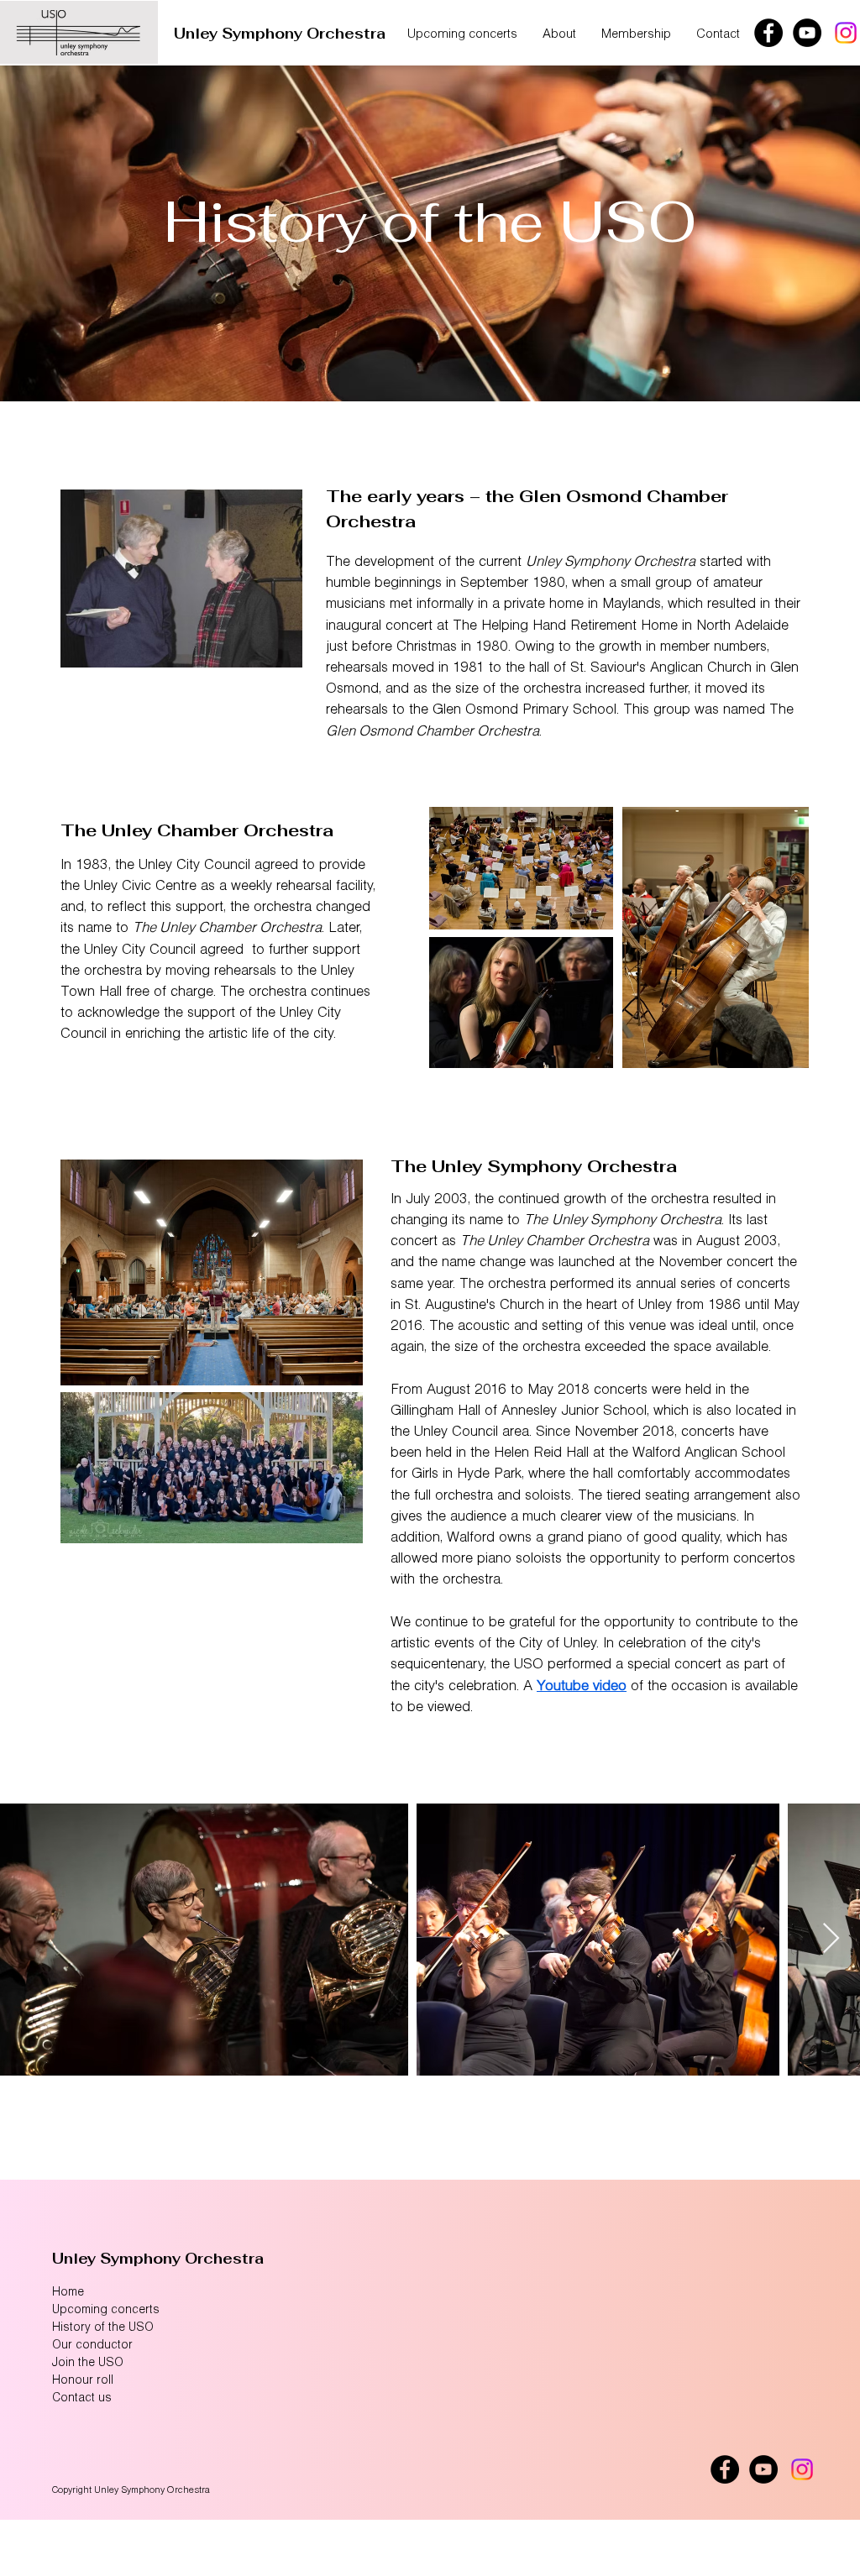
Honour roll (83, 2381)
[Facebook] (768, 33)
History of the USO (103, 2328)
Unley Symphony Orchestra (280, 34)
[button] (559, 35)
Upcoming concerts (106, 2310)
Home (68, 2293)
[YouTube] (807, 33)
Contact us (82, 2398)
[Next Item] (831, 1939)
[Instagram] (846, 33)
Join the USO (88, 2363)
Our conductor (92, 2346)
